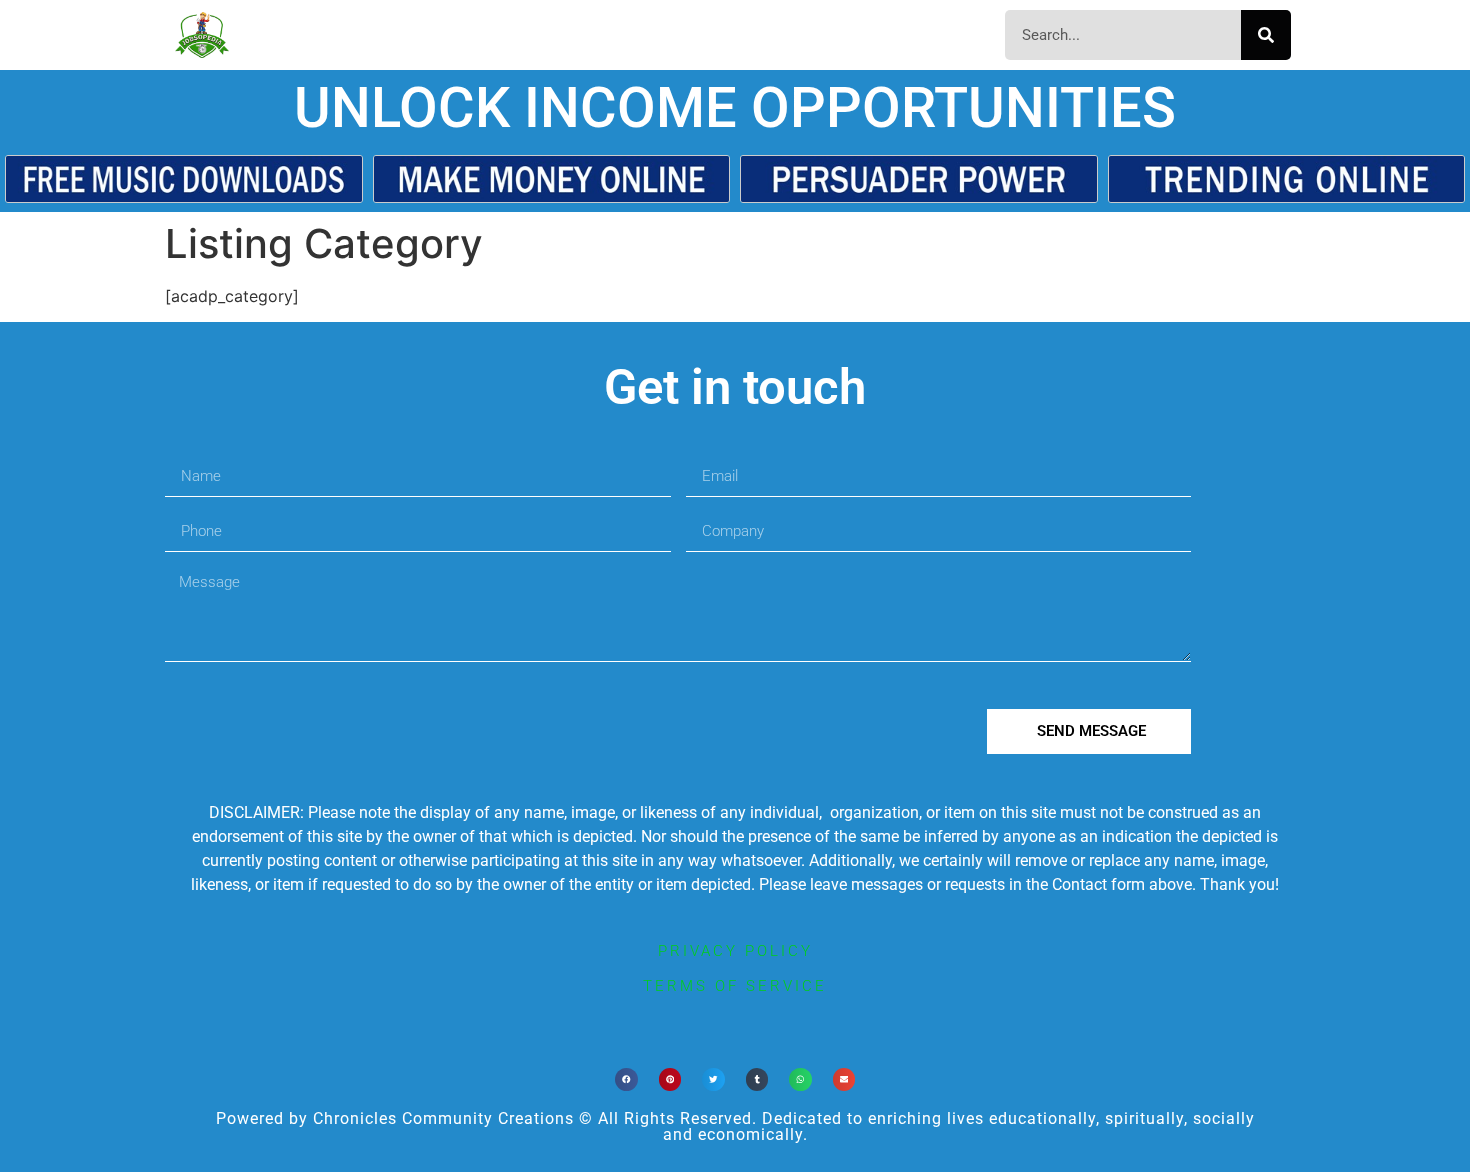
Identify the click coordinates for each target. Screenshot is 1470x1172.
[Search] (1266, 35)
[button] (626, 1079)
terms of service (735, 986)
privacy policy (735, 951)
